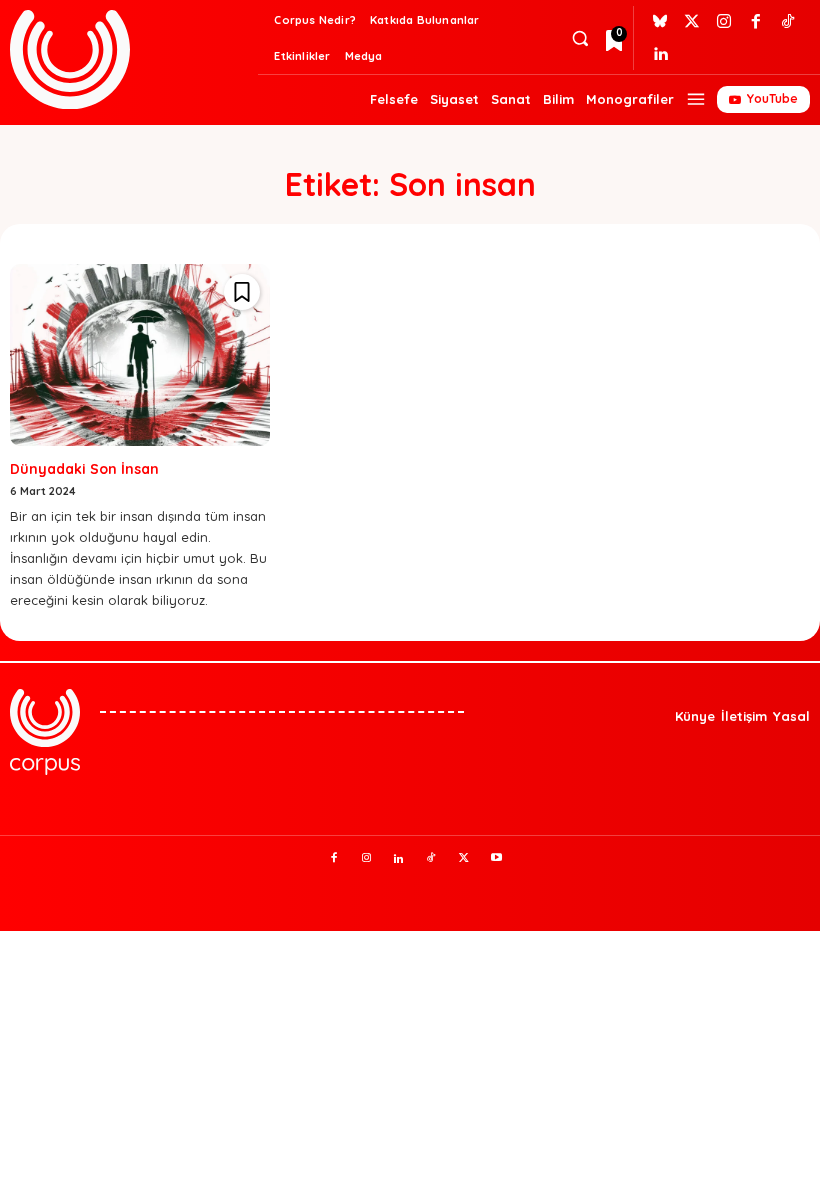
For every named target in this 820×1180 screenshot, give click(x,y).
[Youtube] (497, 859)
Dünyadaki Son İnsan (84, 469)
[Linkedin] (660, 54)
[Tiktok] (788, 22)
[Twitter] (692, 22)
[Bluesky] (660, 22)
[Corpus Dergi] (131, 59)
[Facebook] (756, 22)
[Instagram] (724, 22)
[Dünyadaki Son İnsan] (140, 355)
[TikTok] (432, 859)
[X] (464, 859)
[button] (579, 38)
